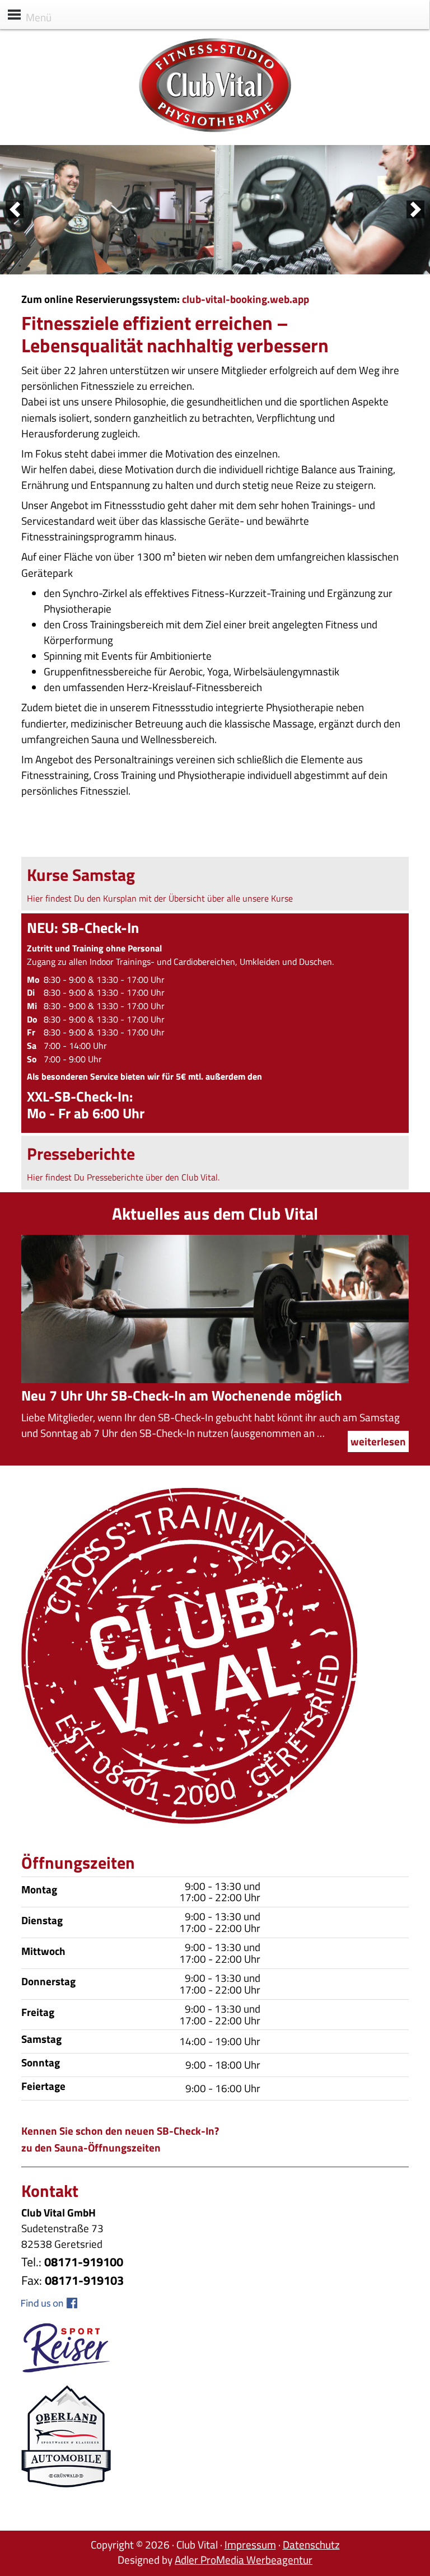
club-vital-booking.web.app (246, 299)
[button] (15, 209)
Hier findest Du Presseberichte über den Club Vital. (123, 1177)
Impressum (250, 2544)
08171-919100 (84, 2262)
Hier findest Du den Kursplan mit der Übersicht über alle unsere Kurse (160, 898)
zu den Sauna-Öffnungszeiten (91, 2147)
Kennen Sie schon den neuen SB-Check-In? (120, 2131)
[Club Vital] (215, 129)
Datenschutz (311, 2544)
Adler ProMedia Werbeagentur (244, 2559)
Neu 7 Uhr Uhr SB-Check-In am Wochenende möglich (182, 1396)
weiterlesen (378, 1441)
